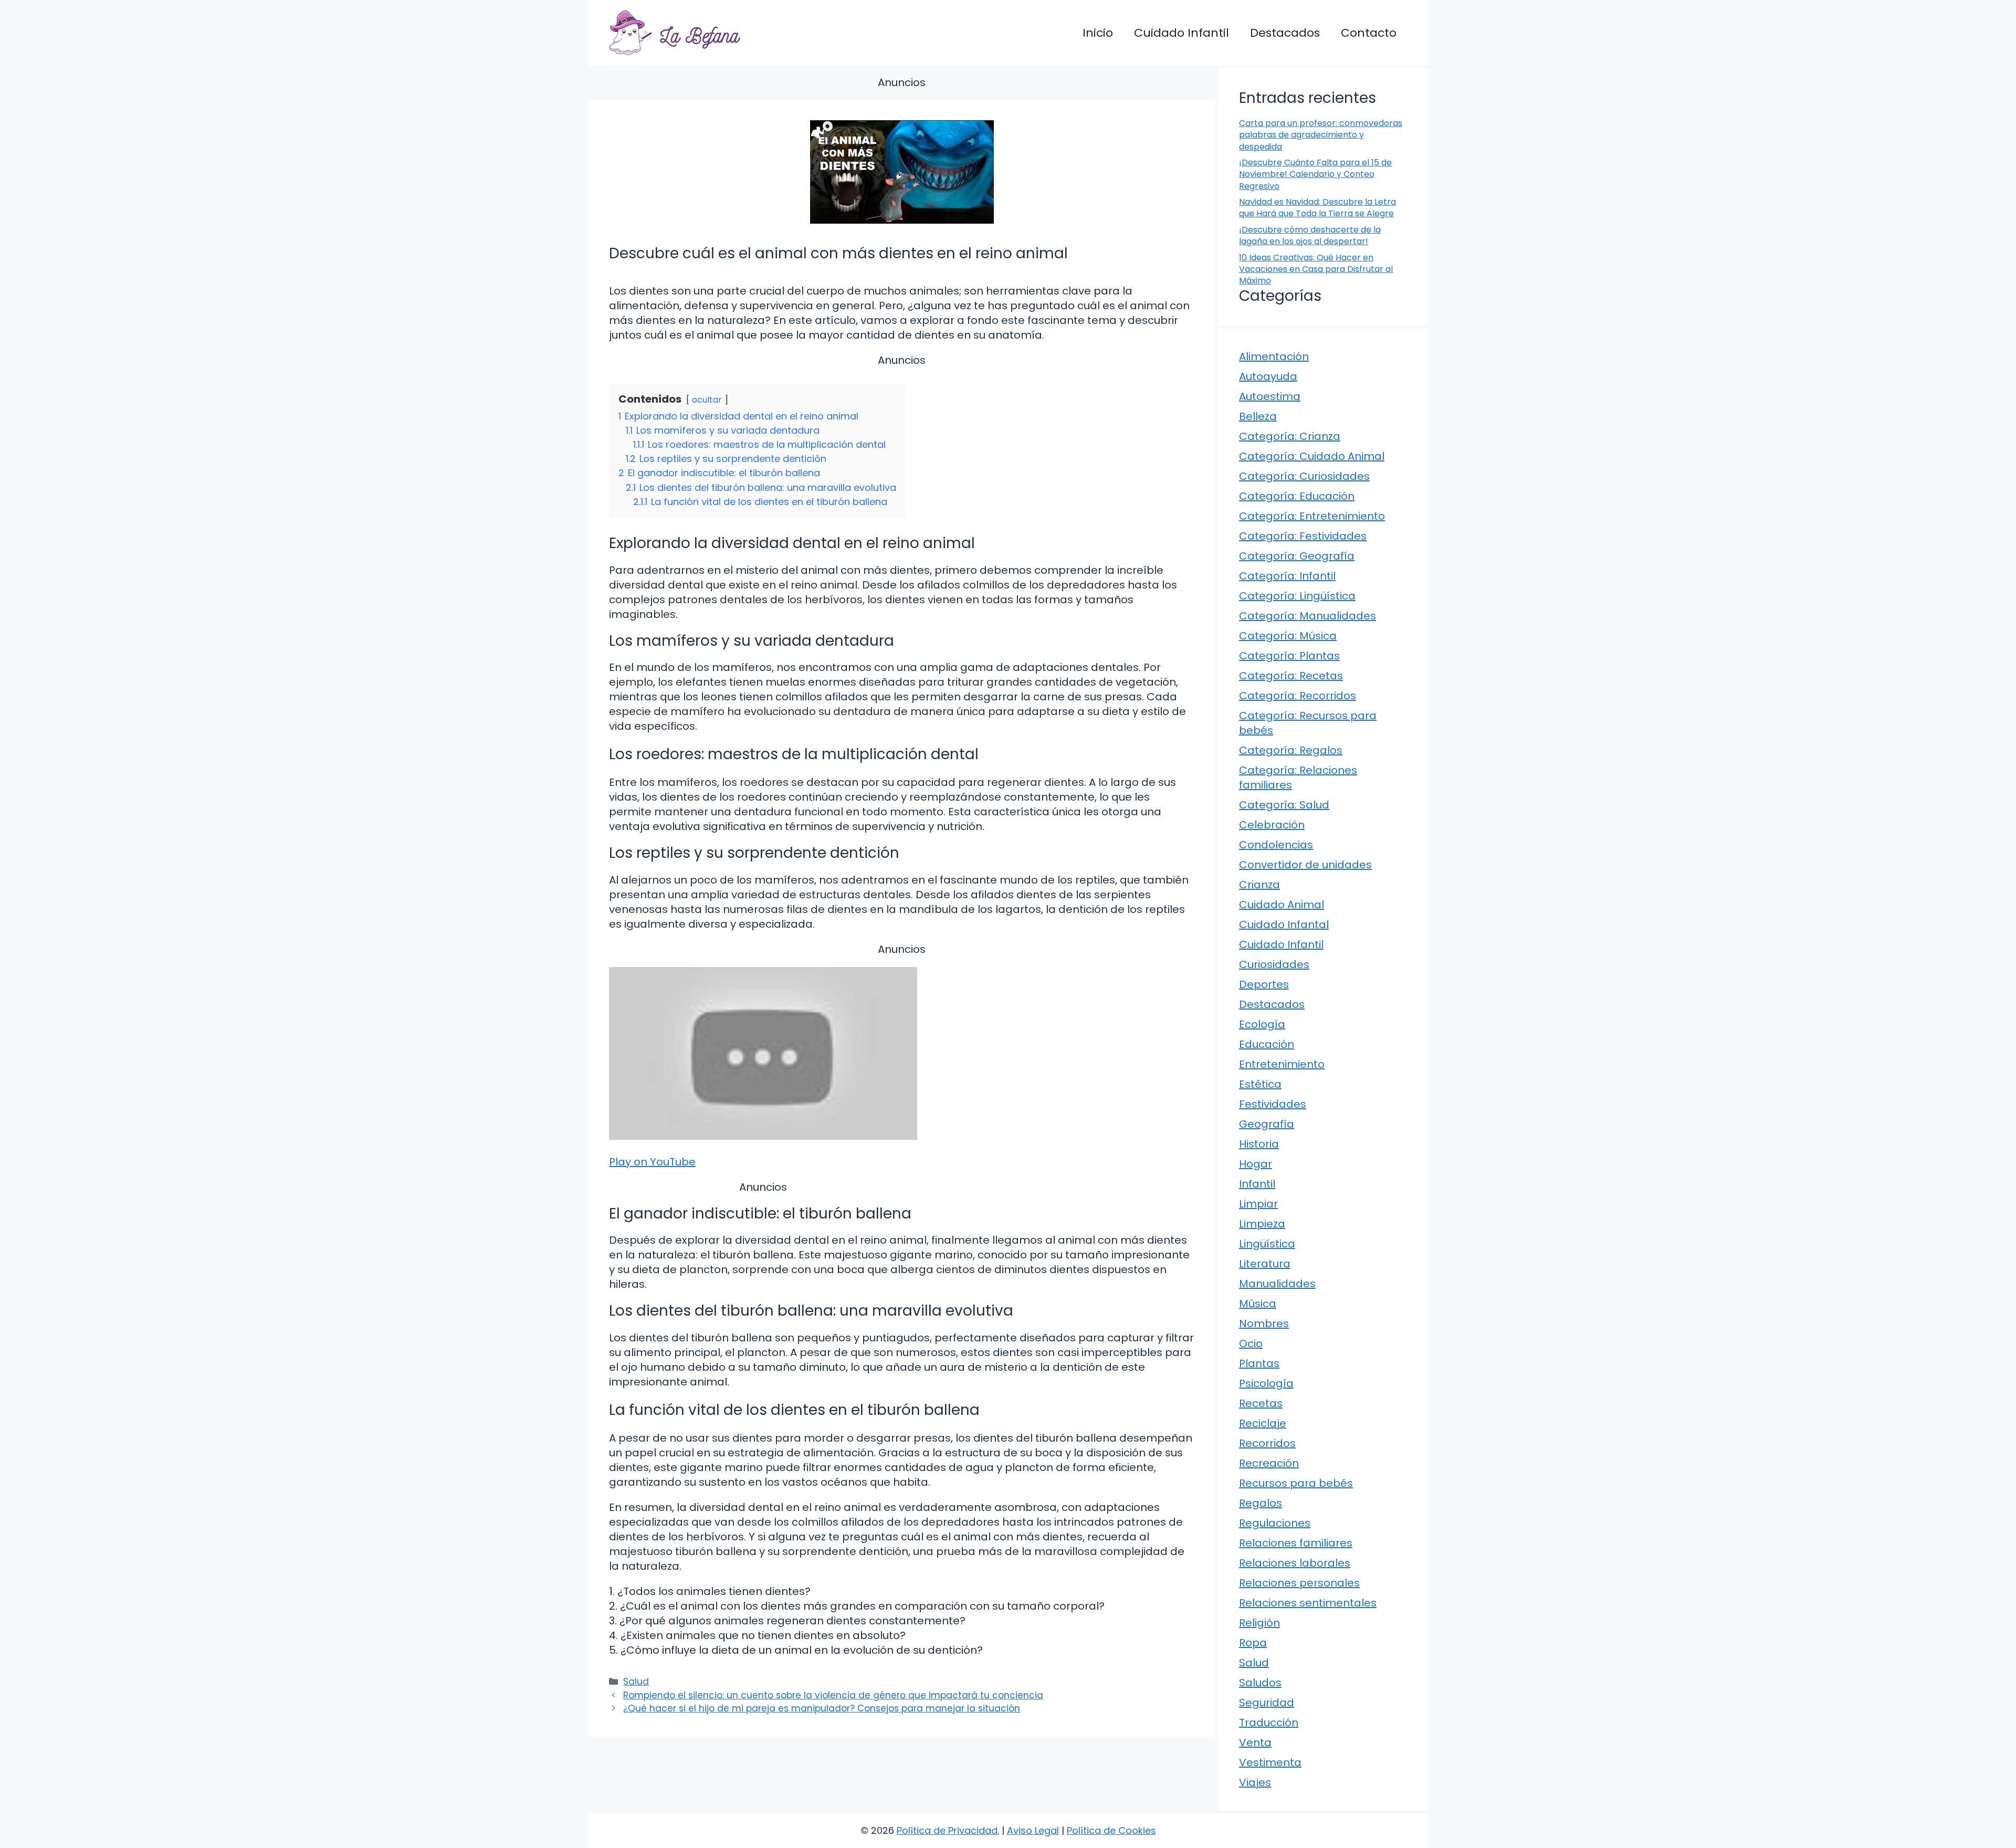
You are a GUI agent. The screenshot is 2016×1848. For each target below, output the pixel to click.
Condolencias (1276, 845)
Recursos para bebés (1296, 1483)
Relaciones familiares (1296, 1543)
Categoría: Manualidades (1308, 616)
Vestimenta (1270, 1762)
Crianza (1259, 885)
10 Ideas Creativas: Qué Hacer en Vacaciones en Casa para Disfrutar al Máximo (1316, 269)
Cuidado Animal (1282, 905)
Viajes (1255, 1782)
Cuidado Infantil (1182, 33)
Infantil (1257, 1184)
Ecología (1262, 1024)
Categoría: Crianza (1290, 436)
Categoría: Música (1288, 636)
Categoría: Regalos (1291, 750)
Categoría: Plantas (1289, 656)
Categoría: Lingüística (1297, 596)
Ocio (1251, 1343)
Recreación (1269, 1463)
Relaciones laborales (1295, 1563)
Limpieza (1262, 1224)
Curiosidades (1274, 964)
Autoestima (1270, 396)
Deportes (1264, 984)
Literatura (1265, 1264)
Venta (1255, 1742)
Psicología (1266, 1383)
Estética (1260, 1084)
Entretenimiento (1282, 1064)
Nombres (1264, 1324)
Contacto (1369, 33)
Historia (1259, 1144)
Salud (636, 1682)
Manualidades (1277, 1284)
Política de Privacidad (947, 1830)
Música (1258, 1304)
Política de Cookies (1111, 1830)
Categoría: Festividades (1303, 536)
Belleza (1258, 416)
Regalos (1261, 1503)
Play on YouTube (652, 1162)
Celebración (1272, 825)
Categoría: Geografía (1297, 556)
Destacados (1285, 33)
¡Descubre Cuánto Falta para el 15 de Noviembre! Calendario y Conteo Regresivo (1315, 174)
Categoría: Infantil (1287, 576)
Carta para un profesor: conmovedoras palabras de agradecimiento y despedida (1321, 135)
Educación (1267, 1044)
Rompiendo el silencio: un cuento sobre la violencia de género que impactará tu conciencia (833, 1695)
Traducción (1269, 1723)
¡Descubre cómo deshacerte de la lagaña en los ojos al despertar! (1310, 235)
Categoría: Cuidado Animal (1312, 456)
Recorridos (1267, 1443)
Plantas (1259, 1363)
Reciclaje (1263, 1423)
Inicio (1098, 33)
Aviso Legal (1033, 1830)
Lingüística (1267, 1244)
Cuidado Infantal (1284, 925)
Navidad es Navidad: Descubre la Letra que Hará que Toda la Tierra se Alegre (1317, 208)
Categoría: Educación (1297, 496)
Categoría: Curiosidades (1304, 476)
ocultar (707, 400)
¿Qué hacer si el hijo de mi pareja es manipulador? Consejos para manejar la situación (822, 1708)
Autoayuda (1268, 376)
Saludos (1260, 1683)
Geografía (1267, 1124)
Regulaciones (1275, 1523)
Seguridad (1267, 1703)
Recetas (1261, 1403)
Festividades (1273, 1104)
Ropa (1253, 1643)
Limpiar (1258, 1204)
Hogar (1256, 1164)
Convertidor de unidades (1305, 865)
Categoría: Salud (1284, 805)
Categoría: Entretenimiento (1312, 516)
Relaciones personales (1299, 1583)
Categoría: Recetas (1291, 676)
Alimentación (1274, 356)
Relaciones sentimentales (1308, 1603)
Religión (1259, 1623)
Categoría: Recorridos (1298, 696)
